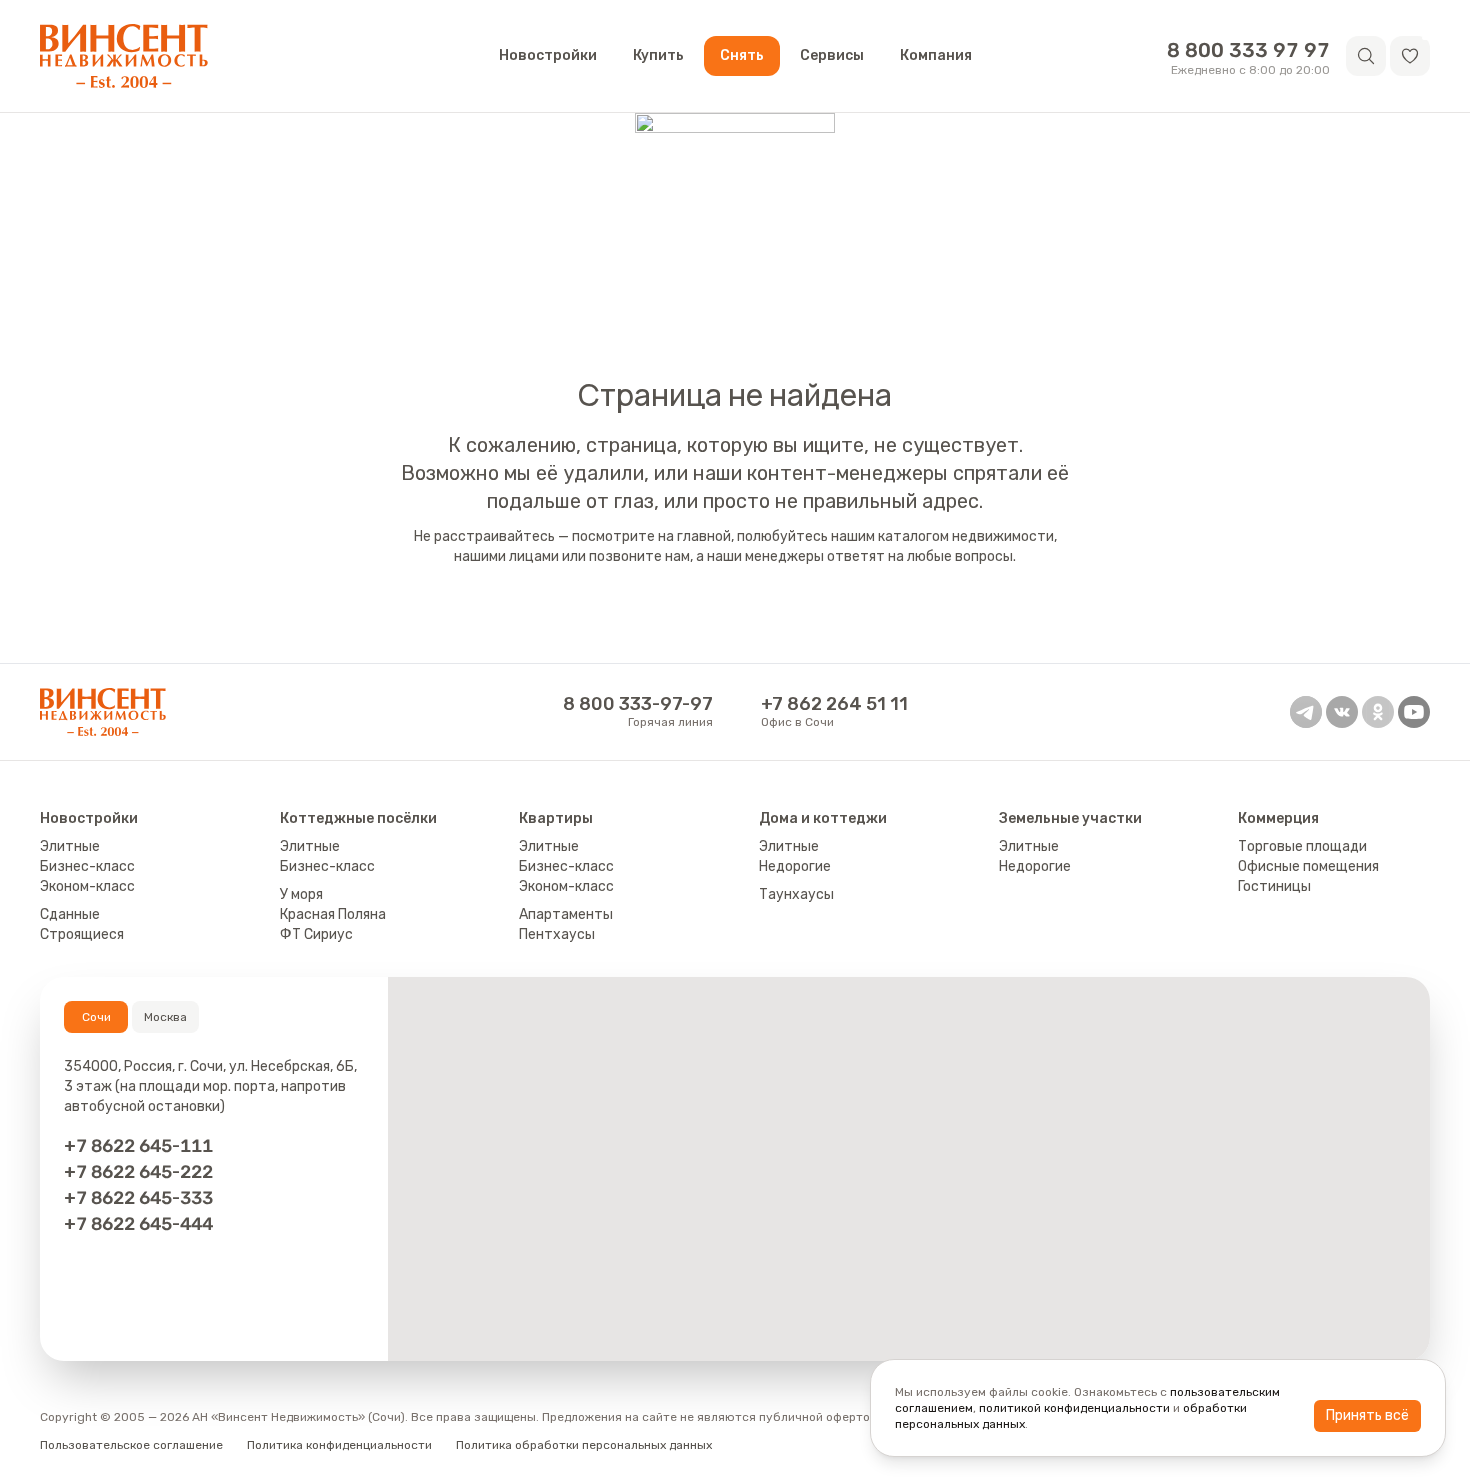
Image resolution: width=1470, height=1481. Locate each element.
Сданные (70, 914)
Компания (936, 55)
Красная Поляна (333, 914)
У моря (301, 894)
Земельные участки (1070, 818)
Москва (165, 1017)
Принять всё (1367, 1415)
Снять (742, 55)
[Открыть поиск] (1366, 56)
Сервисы (832, 55)
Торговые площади (1302, 846)
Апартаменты (566, 914)
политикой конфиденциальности (1074, 1408)
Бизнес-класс (87, 866)
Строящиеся (82, 934)
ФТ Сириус (316, 934)
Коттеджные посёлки (358, 818)
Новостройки (548, 55)
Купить (658, 55)
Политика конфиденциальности (339, 1445)
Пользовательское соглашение (131, 1445)
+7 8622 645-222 (138, 1171)
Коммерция (1278, 818)
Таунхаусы (796, 894)
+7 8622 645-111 (138, 1145)
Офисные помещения (1308, 866)
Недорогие (795, 866)
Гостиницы (1274, 886)
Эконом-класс (87, 886)
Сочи (96, 1017)
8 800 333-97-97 (638, 704)
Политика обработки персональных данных (584, 1445)
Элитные (70, 846)
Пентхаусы (557, 934)
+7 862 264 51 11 (834, 704)
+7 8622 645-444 (138, 1223)
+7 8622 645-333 (138, 1197)
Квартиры (556, 818)
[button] (1410, 56)
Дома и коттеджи (823, 818)
